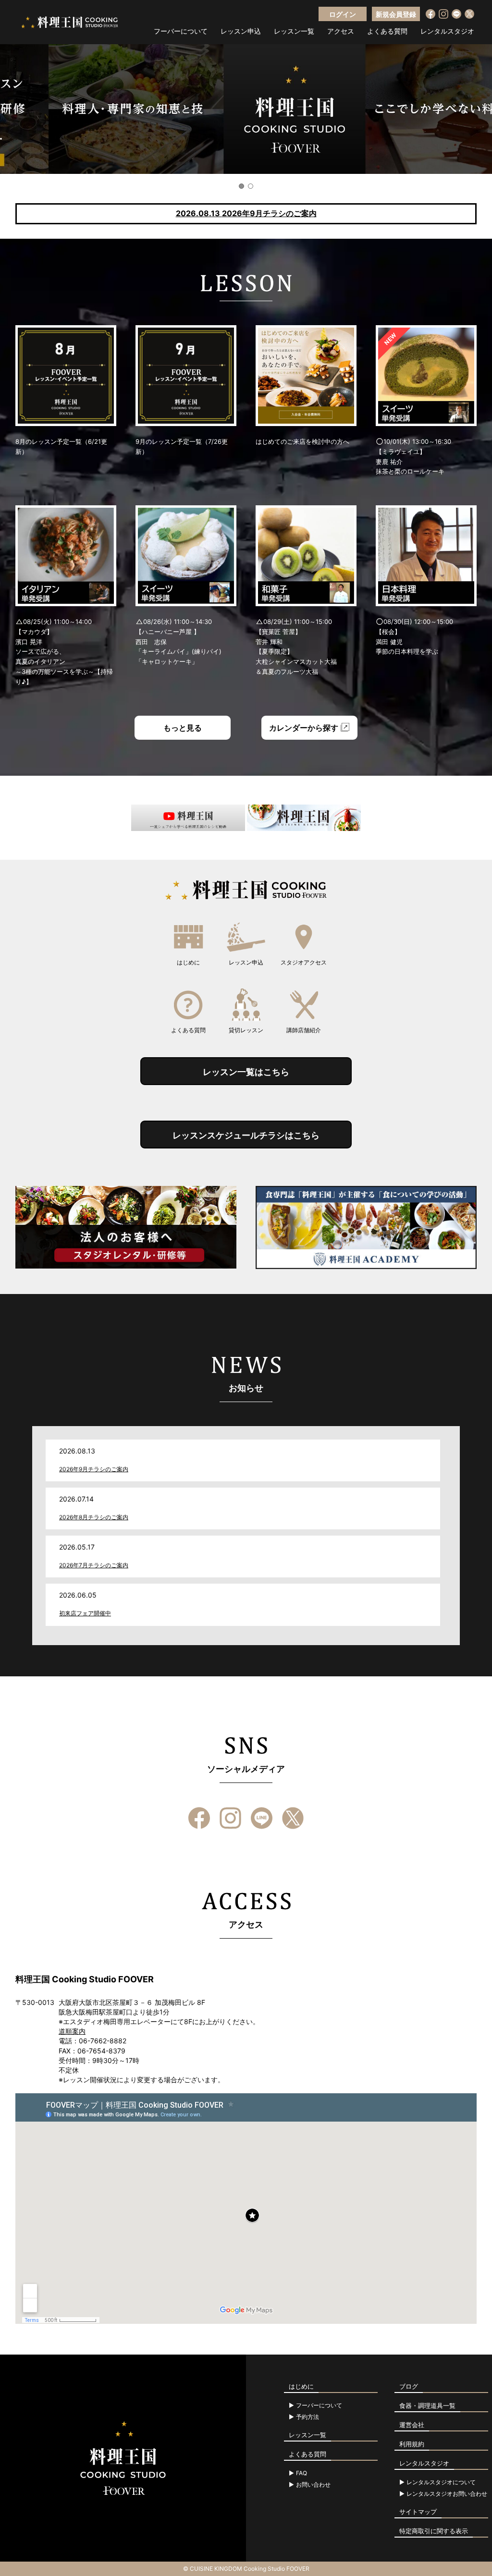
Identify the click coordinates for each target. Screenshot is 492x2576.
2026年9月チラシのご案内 (94, 1469)
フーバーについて (181, 31)
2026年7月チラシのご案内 (94, 1565)
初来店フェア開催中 (85, 1613)
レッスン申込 (241, 31)
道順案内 (72, 2031)
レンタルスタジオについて (441, 2482)
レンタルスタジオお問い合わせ (447, 2494)
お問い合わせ (313, 2485)
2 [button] (251, 186)
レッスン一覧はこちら (246, 1072)
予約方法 (307, 2417)
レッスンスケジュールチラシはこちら (246, 1135)
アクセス (341, 31)
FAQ (301, 2473)
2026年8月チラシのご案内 (94, 1517)
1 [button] (241, 186)
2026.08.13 (246, 213)
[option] (246, 109)
